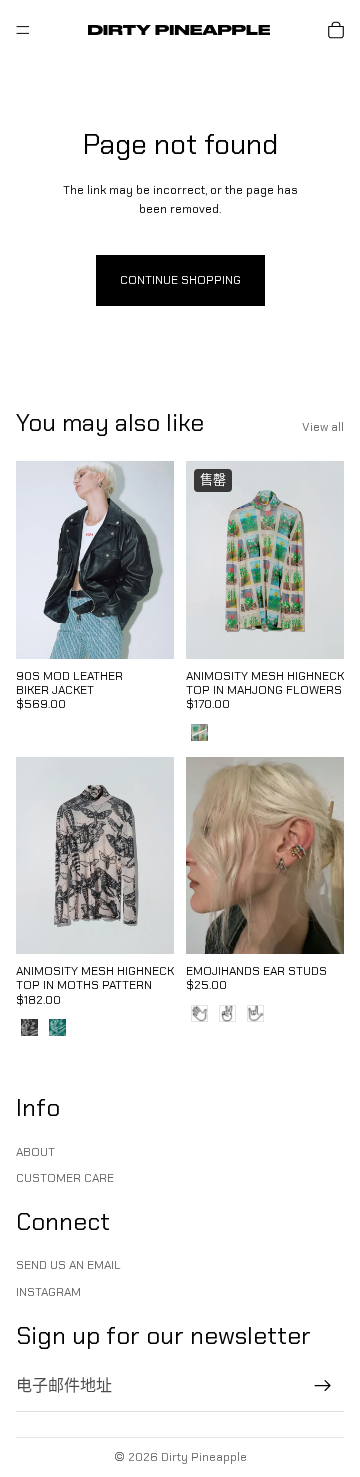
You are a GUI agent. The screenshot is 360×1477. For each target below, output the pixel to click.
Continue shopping (180, 280)
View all (323, 427)
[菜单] (23, 30)
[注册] (323, 1386)
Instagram (48, 1291)
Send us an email (68, 1265)
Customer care (65, 1178)
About (35, 1151)
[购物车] (336, 30)
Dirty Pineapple (204, 1457)
